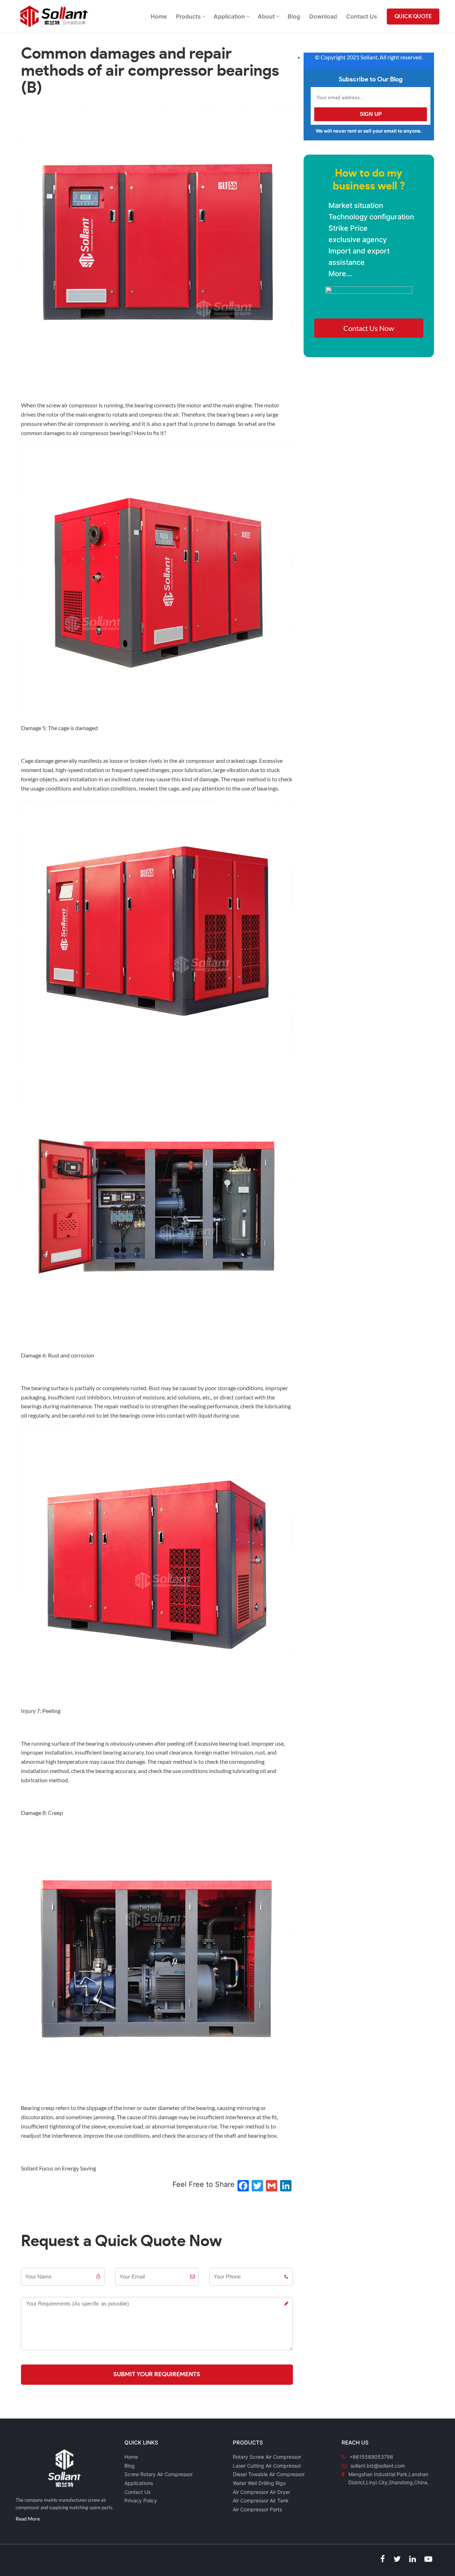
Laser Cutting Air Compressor (267, 2466)
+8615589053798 (371, 2457)
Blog (130, 2466)
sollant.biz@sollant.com (378, 2466)
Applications (139, 2483)
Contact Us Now (369, 328)
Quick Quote (413, 17)
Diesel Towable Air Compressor (269, 2474)
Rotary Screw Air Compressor (267, 2457)
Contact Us (137, 2492)
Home (131, 2457)
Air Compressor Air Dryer (261, 2492)
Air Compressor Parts (257, 2509)
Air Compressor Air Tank (261, 2500)
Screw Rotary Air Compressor (159, 2474)
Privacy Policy (141, 2500)
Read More (28, 2519)
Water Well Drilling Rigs (259, 2483)
